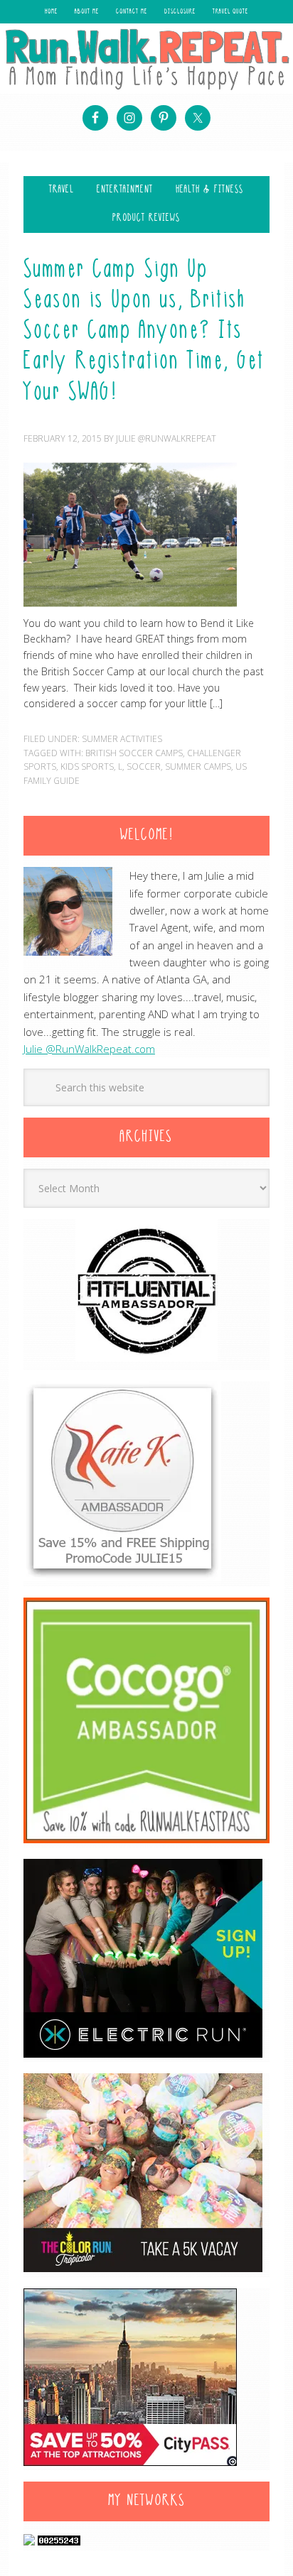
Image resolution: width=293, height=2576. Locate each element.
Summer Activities (122, 739)
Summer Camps (198, 766)
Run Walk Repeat (146, 59)
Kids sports (87, 766)
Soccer (144, 766)
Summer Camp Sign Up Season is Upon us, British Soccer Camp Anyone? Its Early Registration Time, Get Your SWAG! (144, 332)
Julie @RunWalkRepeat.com (89, 1049)
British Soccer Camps (134, 753)
